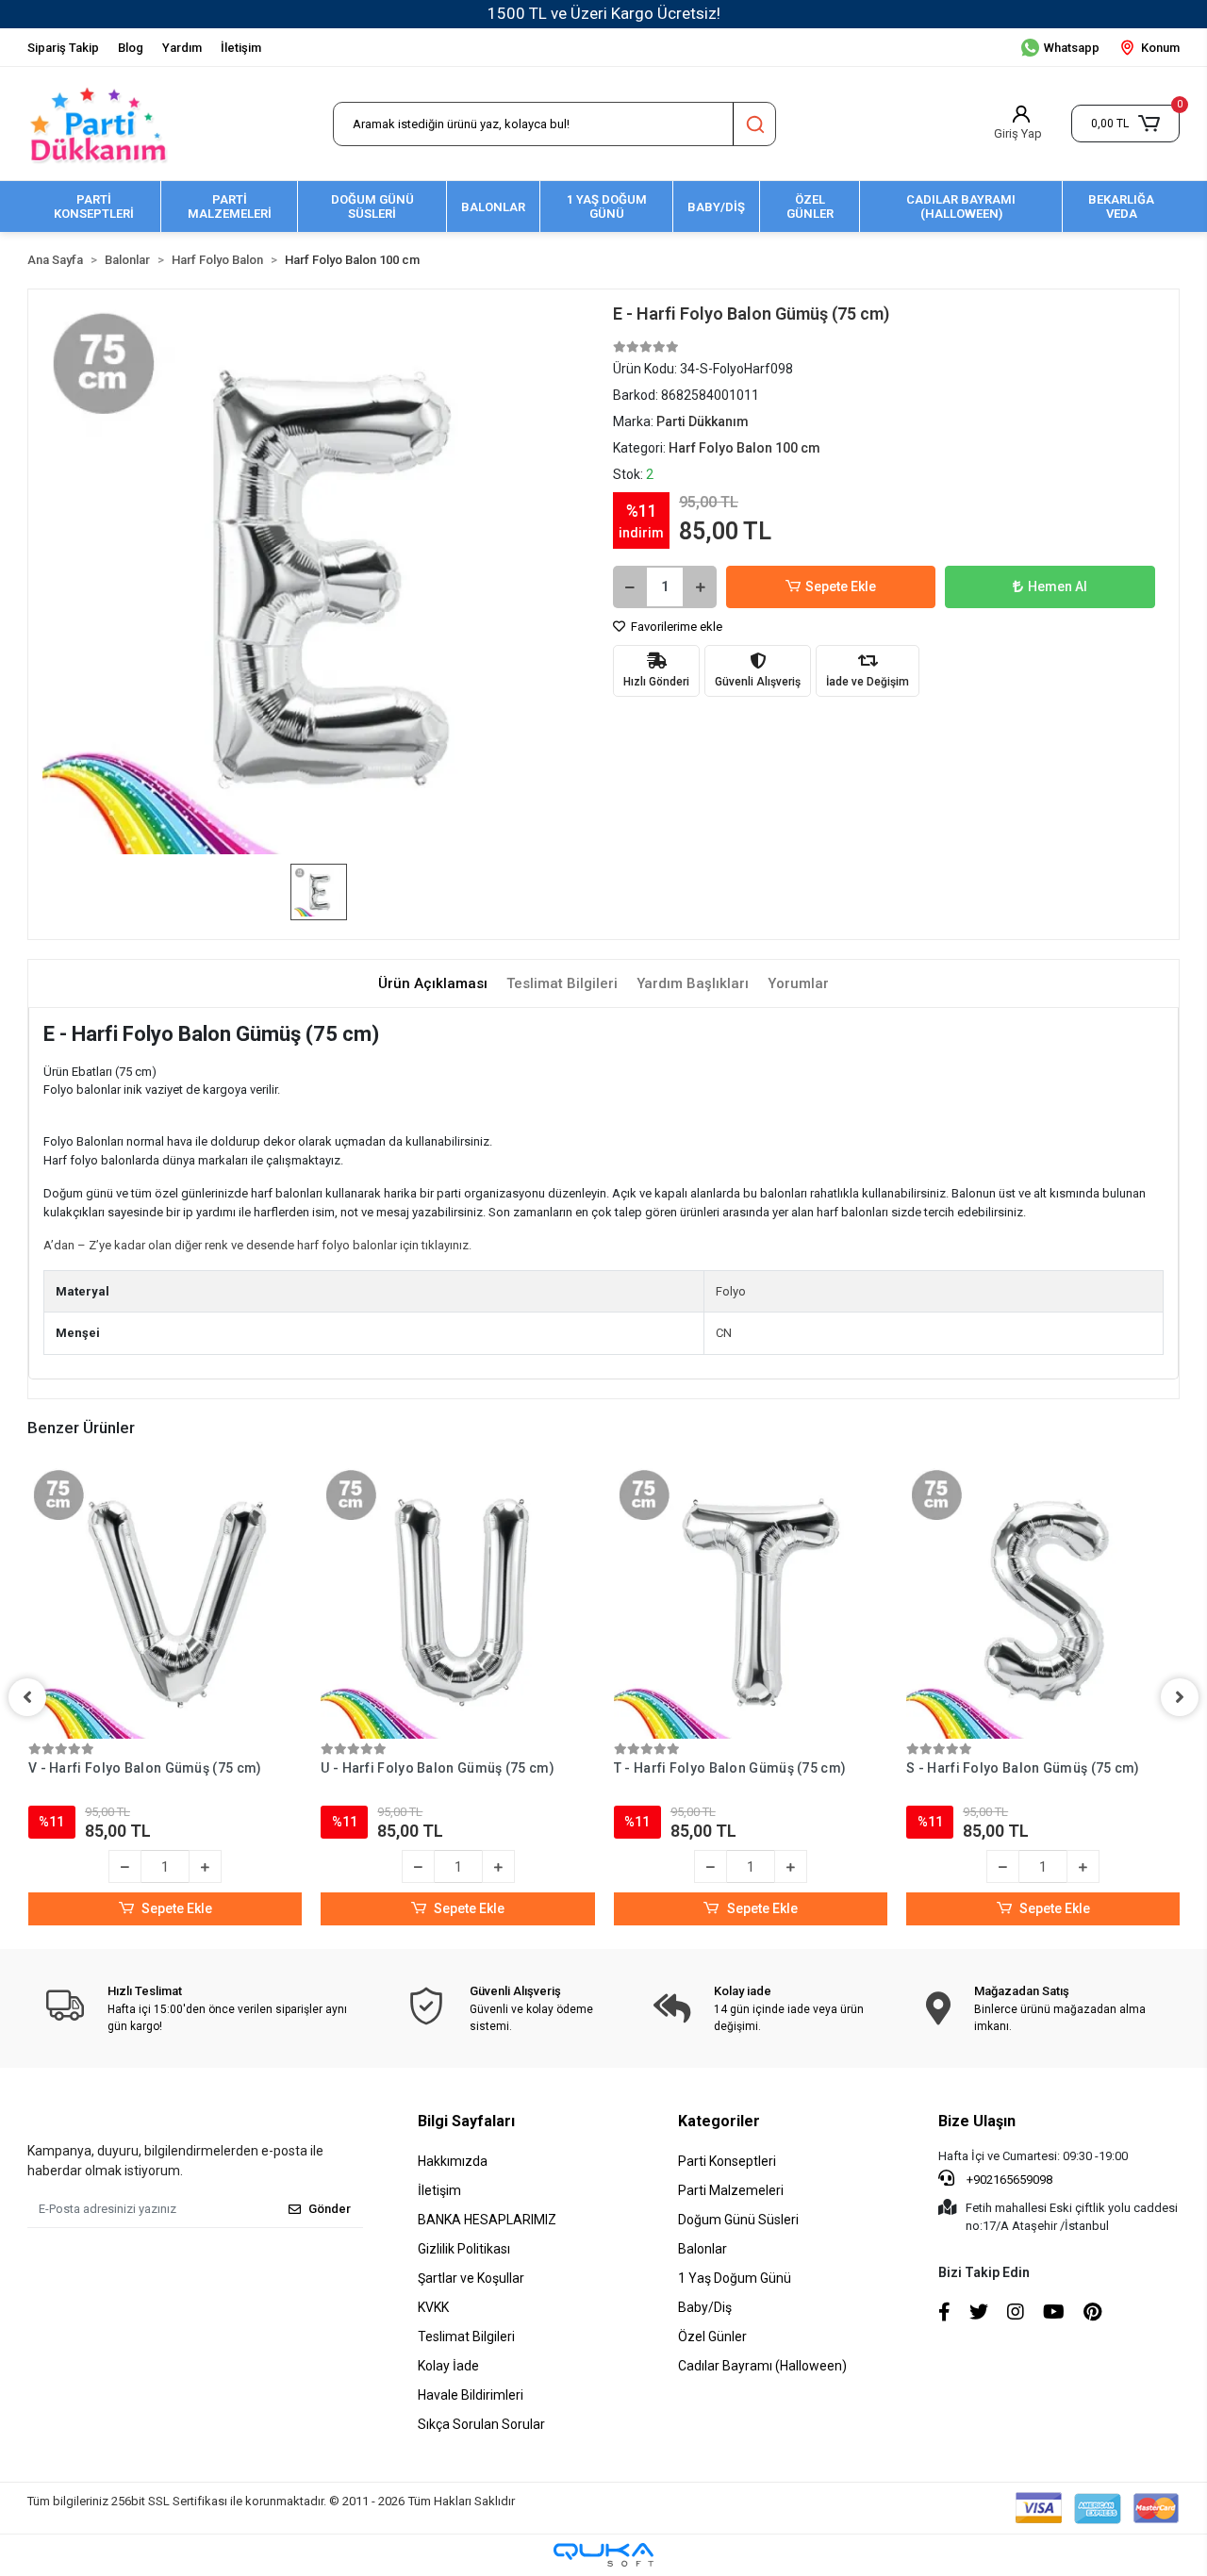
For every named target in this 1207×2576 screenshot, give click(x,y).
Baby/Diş (705, 2307)
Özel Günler (712, 2337)
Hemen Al (1058, 586)
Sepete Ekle (841, 586)
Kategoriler (719, 2121)
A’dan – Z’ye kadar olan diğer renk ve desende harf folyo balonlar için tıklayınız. (257, 1245)
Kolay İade (448, 2366)
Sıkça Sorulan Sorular (481, 2424)
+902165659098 (1008, 2180)
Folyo (731, 1291)
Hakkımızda (453, 2161)
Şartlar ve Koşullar (471, 2278)
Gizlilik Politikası (464, 2249)
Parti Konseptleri (727, 2161)
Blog (131, 48)
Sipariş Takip (63, 48)
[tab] (433, 984)
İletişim (241, 48)
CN (724, 1333)
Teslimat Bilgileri (466, 2337)
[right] (1180, 1697)
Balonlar (703, 2249)
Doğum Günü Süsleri (738, 2220)
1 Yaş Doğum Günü (735, 2278)
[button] (1125, 124)
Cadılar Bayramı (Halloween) (762, 2366)
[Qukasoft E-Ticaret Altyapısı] (603, 2555)
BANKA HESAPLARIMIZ (487, 2220)
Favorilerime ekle (675, 627)
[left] (27, 1697)
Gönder (330, 2209)
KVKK (433, 2307)
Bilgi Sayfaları (466, 2121)
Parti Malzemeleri (731, 2190)
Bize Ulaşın (977, 2121)
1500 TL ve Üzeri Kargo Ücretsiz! (604, 13)
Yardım (182, 48)
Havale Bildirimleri (471, 2395)
